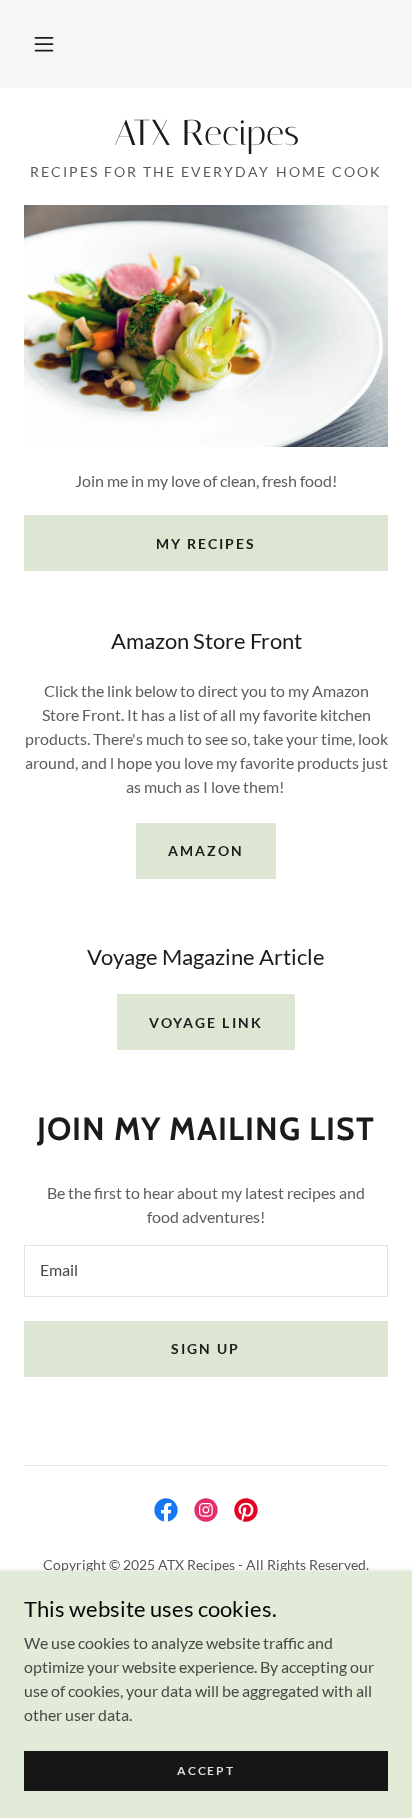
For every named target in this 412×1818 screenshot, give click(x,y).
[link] (206, 133)
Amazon (206, 850)
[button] (44, 44)
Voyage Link (205, 1022)
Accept (205, 1770)
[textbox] (206, 1271)
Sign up (205, 1348)
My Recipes (206, 543)
